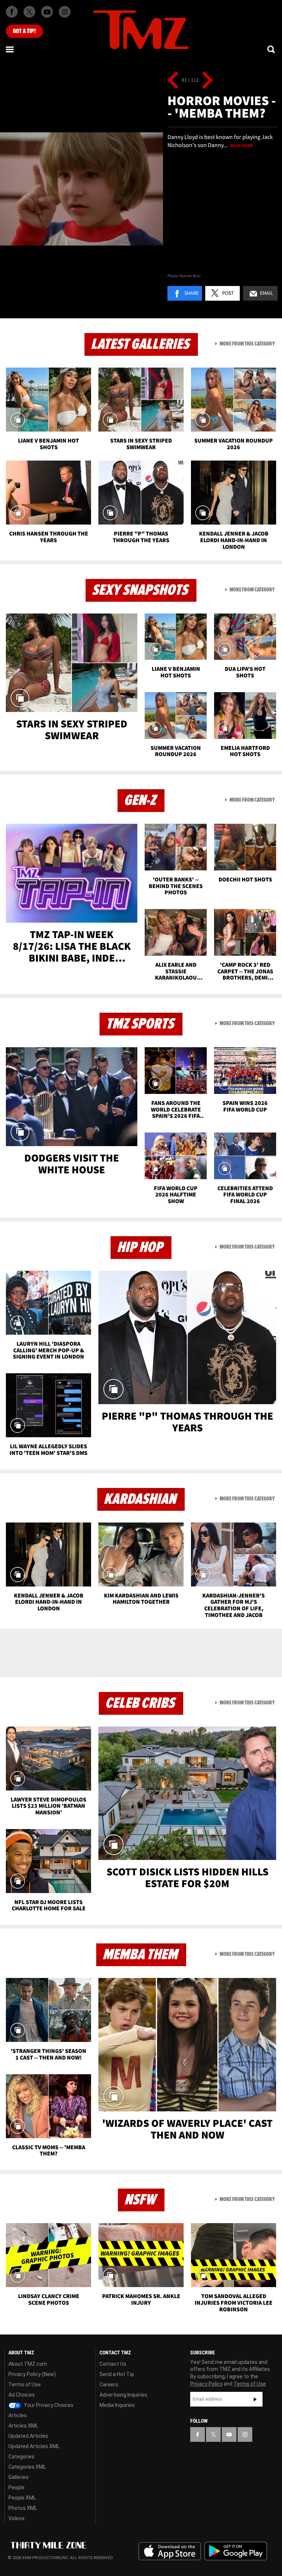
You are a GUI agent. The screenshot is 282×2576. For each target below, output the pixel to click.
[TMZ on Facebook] (12, 12)
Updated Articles (28, 2436)
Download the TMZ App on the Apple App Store (170, 2551)
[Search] (272, 49)
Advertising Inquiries (123, 2395)
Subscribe (255, 2399)
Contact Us (113, 2364)
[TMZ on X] (29, 12)
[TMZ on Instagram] (65, 12)
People (17, 2487)
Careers (109, 2384)
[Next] (207, 80)
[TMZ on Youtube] (47, 12)
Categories (21, 2457)
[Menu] (10, 49)
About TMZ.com (28, 2364)
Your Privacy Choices (48, 2405)
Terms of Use (25, 2384)
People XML (22, 2498)
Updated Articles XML (34, 2446)
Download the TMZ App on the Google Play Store (236, 2551)
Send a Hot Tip (117, 2374)
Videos (17, 2518)
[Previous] (173, 80)
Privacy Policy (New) (32, 2374)
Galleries (19, 2477)
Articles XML (23, 2426)
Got (24, 31)
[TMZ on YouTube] (229, 2434)
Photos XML (23, 2508)
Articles (18, 2415)
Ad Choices (22, 2395)
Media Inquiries (117, 2405)
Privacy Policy (206, 2384)
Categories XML (27, 2467)
